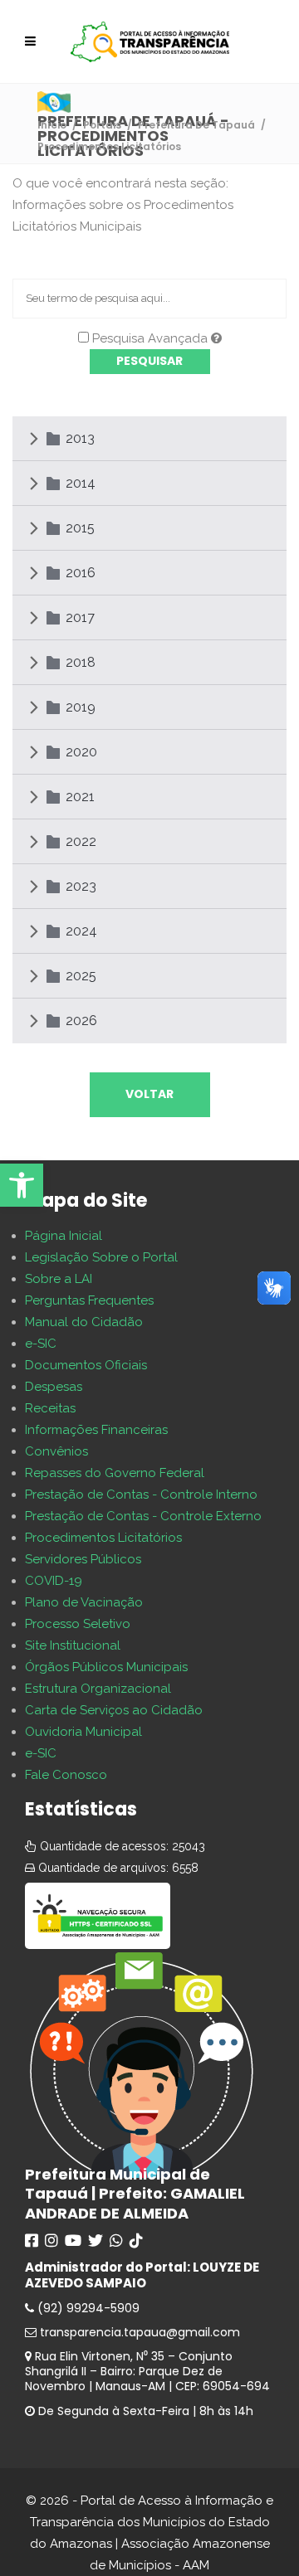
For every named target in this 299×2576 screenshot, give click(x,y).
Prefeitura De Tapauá (196, 125)
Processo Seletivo (78, 1624)
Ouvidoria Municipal (83, 1732)
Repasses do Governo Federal (115, 1473)
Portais (102, 125)
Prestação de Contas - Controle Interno (141, 1495)
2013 (80, 438)
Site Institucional (73, 1645)
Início (52, 125)
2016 (81, 573)
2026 (81, 1021)
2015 (80, 528)
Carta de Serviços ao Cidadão (114, 1710)
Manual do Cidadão (84, 1322)
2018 (81, 662)
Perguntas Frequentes (89, 1300)
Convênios (56, 1451)
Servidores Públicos (83, 1559)
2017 (80, 617)
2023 (81, 886)
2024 (81, 931)
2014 (81, 483)
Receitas (50, 1408)
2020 (81, 752)
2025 (81, 976)
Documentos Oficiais (86, 1365)
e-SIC (41, 1344)
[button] (22, 1185)
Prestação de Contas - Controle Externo (143, 1516)
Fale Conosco (66, 1775)
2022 (81, 841)
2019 (81, 707)
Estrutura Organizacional (98, 1689)
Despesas (54, 1387)
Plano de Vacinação (84, 1602)
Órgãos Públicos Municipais (106, 1667)
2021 (80, 797)
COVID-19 (54, 1581)
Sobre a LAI (59, 1279)
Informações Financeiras (96, 1430)
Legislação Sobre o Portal (101, 1257)
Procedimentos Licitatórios (103, 1538)
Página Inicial (64, 1236)
